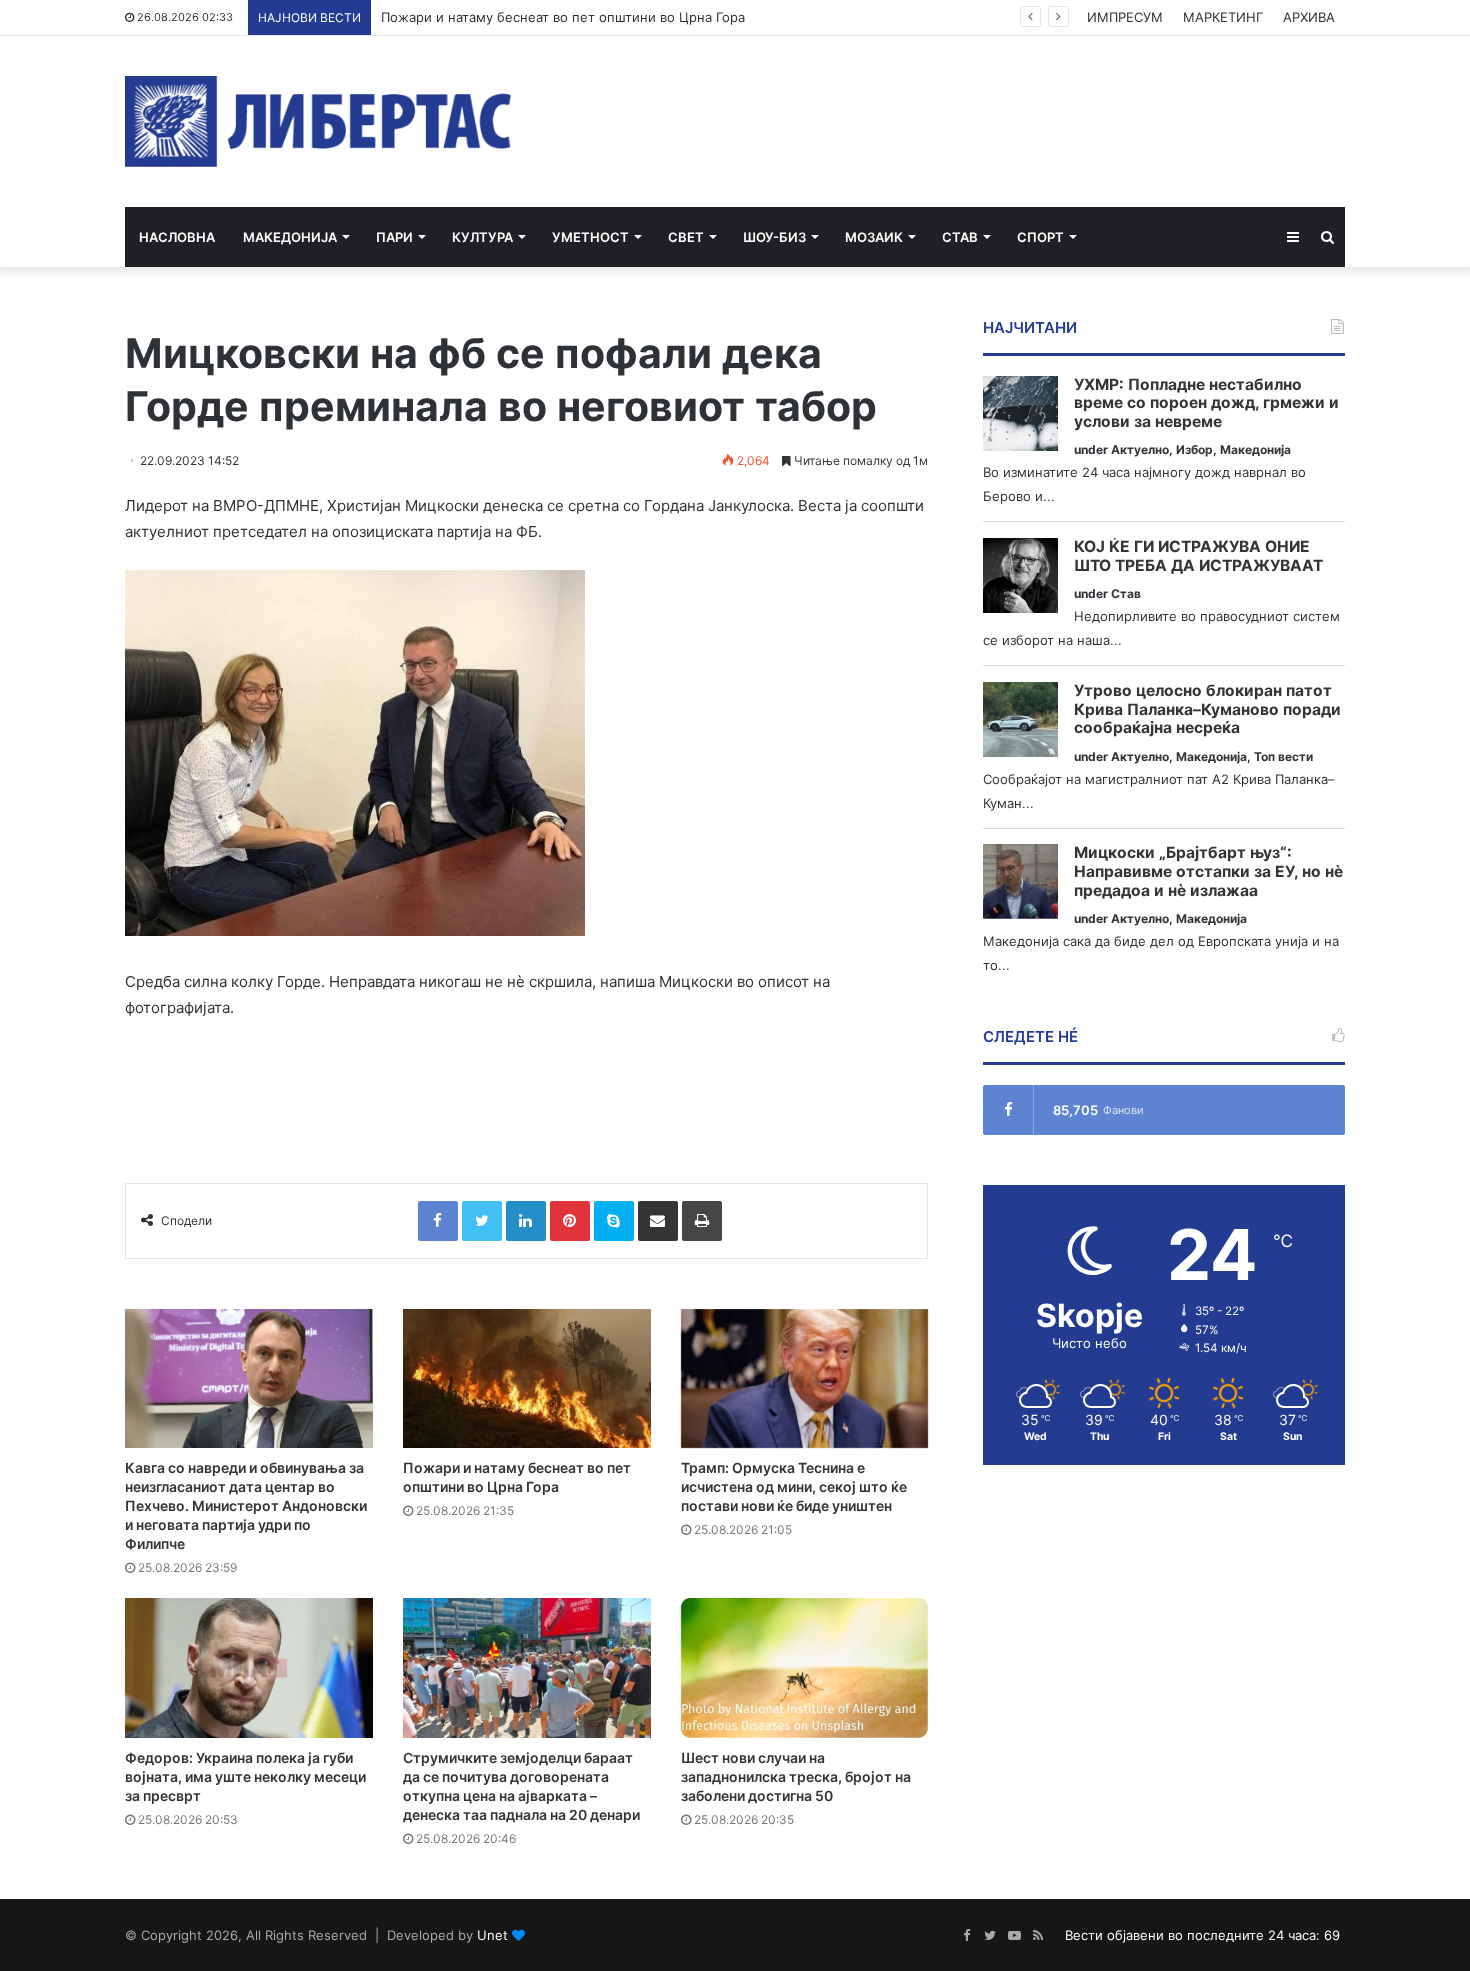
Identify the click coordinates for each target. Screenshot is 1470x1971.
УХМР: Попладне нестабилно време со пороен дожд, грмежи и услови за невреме (1206, 403)
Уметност (590, 237)
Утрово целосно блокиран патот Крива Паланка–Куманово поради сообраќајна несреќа (1207, 709)
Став (960, 237)
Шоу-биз (774, 237)
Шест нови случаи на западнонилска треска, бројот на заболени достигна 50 (796, 1776)
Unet (492, 1935)
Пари (394, 237)
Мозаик (874, 237)
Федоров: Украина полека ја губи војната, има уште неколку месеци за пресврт (245, 1776)
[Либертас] (318, 121)
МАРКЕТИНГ (1223, 17)
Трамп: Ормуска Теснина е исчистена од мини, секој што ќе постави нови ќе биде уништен (794, 1486)
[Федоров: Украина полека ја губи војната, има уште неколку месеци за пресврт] (249, 1668)
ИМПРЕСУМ (1125, 17)
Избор (1194, 449)
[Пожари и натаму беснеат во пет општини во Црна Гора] (527, 1379)
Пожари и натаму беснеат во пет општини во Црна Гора (563, 17)
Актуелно (1140, 449)
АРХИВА (1309, 17)
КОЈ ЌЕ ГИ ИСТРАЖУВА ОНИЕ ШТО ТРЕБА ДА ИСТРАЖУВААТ (1198, 556)
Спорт (1040, 237)
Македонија (290, 237)
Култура (482, 237)
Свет (686, 237)
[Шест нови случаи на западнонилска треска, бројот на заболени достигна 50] (805, 1668)
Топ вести (1283, 756)
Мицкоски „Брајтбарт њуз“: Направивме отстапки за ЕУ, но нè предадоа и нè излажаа (1208, 871)
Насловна (177, 237)
